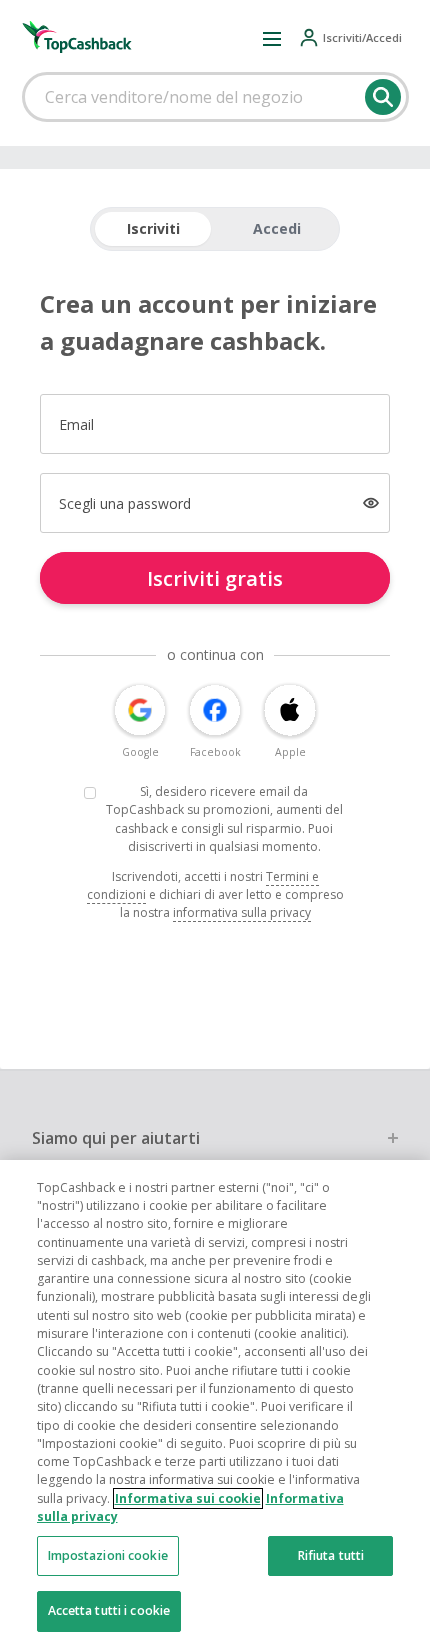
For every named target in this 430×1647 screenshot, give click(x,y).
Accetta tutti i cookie (109, 1610)
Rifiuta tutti (331, 1555)
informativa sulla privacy (242, 912)
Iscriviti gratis (215, 578)
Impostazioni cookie (108, 1555)
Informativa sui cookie (188, 1498)
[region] (215, 1403)
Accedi (277, 228)
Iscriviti (153, 228)
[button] (272, 38)
